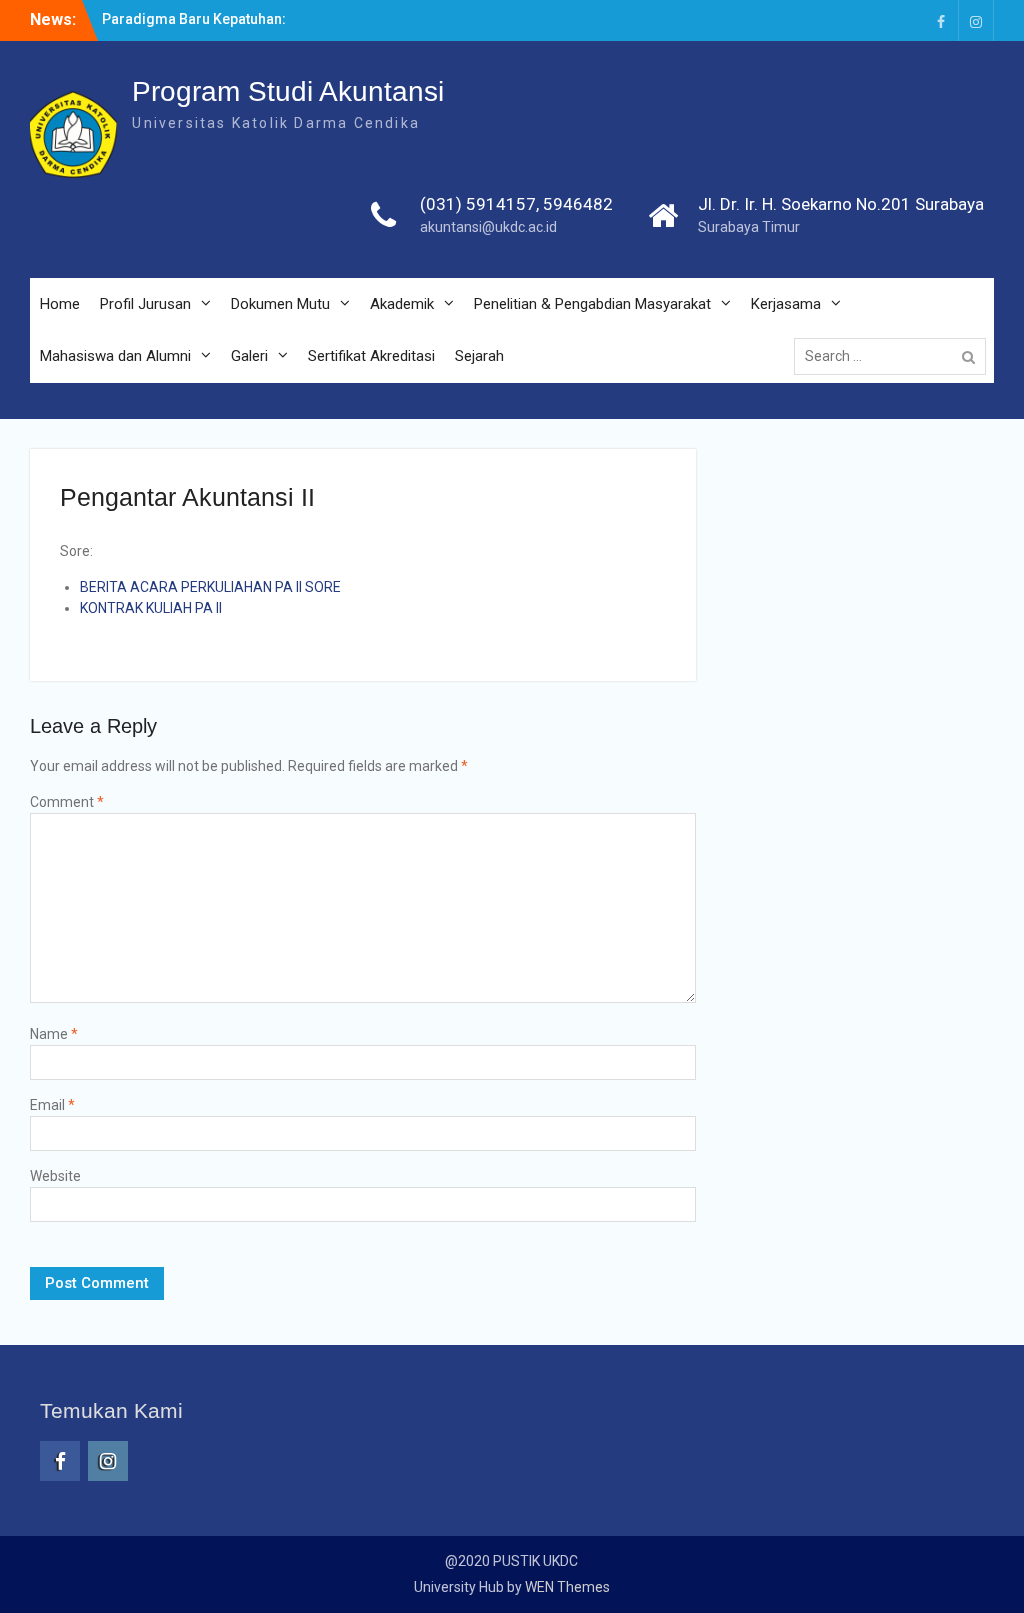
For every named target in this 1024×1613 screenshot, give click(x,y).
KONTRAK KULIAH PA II (151, 608)
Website (55, 1176)
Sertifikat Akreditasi (371, 356)
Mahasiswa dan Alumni (115, 356)
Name (54, 1034)
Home (60, 304)
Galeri (249, 356)
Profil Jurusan (145, 304)
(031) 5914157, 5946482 (516, 204)
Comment (67, 802)
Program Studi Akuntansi (288, 91)
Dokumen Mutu (280, 304)
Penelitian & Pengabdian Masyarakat (592, 304)
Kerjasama (786, 304)
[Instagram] (976, 20)
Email (52, 1105)
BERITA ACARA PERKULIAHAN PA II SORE (210, 587)
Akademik (402, 304)
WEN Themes (567, 1587)
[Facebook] (941, 20)
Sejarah (479, 356)
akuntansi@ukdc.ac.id (488, 227)
